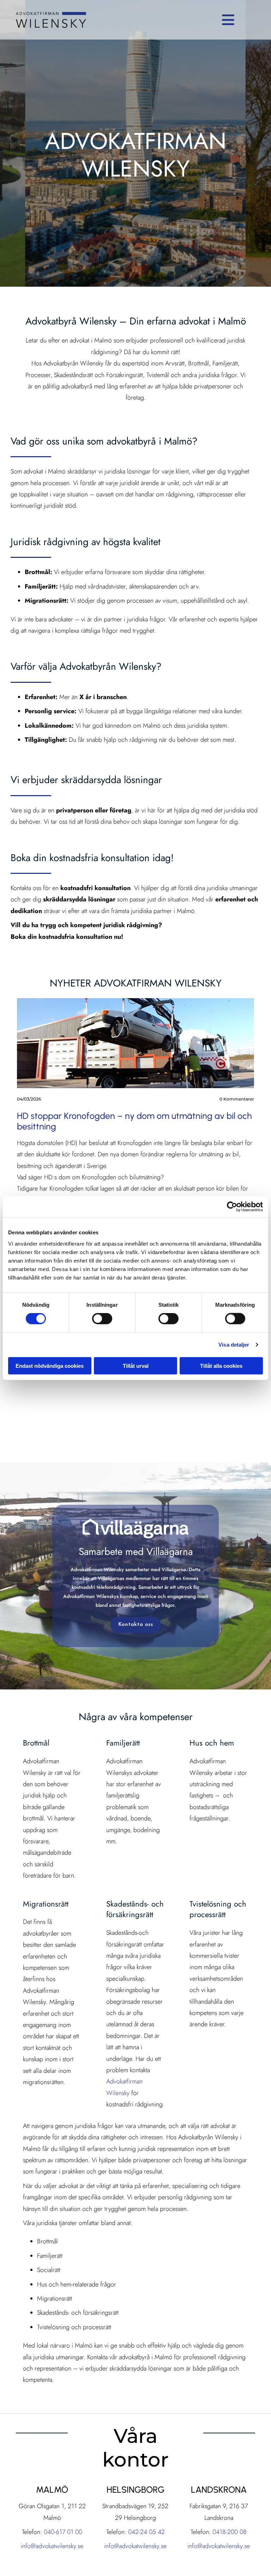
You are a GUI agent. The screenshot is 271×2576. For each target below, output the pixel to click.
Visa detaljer (234, 1345)
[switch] (102, 1319)
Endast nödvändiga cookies (50, 1365)
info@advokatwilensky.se (52, 2546)
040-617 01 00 (63, 2532)
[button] (167, 20)
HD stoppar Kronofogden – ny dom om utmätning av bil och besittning (134, 1121)
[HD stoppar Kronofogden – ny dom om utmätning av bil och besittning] (135, 1043)
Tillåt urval (136, 1365)
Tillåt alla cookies (221, 1365)
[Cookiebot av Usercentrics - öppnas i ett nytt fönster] (232, 1207)
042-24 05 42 (146, 2532)
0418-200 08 (230, 2532)
